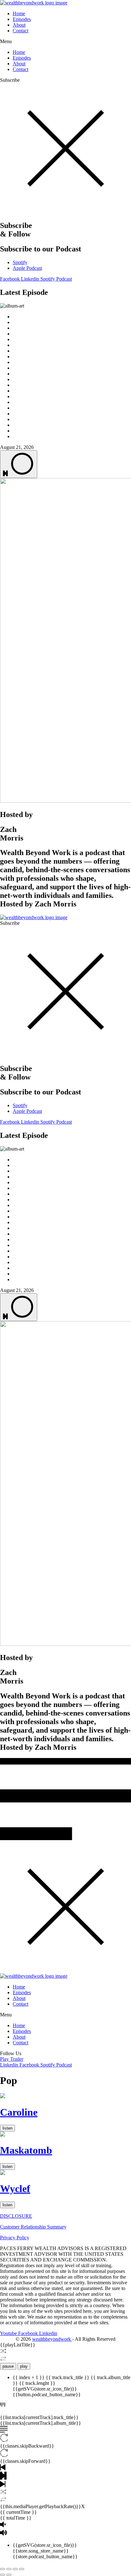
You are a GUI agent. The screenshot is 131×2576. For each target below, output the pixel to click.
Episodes (22, 19)
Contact (21, 31)
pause (8, 2366)
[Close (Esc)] (22, 2569)
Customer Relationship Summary (33, 2227)
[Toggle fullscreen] (9, 2569)
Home (19, 13)
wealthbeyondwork (52, 2339)
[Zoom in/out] (3, 2569)
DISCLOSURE (16, 2216)
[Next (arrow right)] (9, 2575)
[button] (65, 42)
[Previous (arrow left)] (3, 2575)
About (19, 25)
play (24, 2366)
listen (7, 2128)
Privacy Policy (15, 2238)
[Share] (15, 2569)
